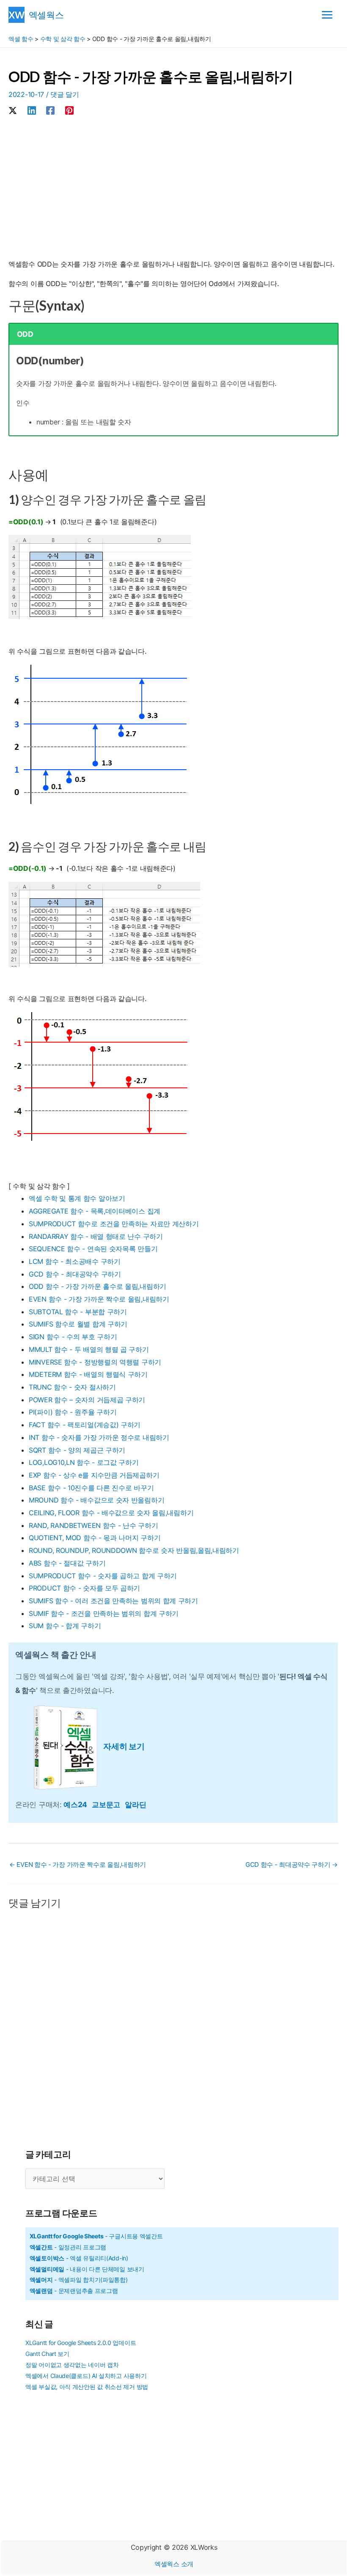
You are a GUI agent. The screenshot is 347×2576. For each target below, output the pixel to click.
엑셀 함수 (21, 39)
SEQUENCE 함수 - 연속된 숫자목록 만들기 (93, 1249)
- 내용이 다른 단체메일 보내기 (87, 2269)
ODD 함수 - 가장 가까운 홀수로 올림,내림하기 (98, 1286)
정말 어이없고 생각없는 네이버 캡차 (72, 2365)
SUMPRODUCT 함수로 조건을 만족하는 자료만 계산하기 (114, 1224)
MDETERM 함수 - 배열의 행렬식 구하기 (88, 1374)
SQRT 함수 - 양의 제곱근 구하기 (77, 1450)
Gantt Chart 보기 (47, 2354)
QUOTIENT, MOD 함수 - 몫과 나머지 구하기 (95, 1538)
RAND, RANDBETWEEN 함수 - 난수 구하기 (93, 1525)
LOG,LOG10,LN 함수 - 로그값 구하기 (84, 1462)
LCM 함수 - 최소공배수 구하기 (75, 1261)
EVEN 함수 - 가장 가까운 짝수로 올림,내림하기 (99, 1299)
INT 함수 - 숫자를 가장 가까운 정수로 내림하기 (99, 1437)
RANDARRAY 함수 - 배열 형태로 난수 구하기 (96, 1236)
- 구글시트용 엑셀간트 (96, 2236)
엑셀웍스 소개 (174, 2564)
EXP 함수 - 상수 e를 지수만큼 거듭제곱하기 (94, 1475)
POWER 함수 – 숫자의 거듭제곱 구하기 (87, 1400)
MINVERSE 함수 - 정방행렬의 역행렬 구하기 (95, 1362)
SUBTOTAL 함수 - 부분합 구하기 (78, 1312)
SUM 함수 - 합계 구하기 (65, 1626)
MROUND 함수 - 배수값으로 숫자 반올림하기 (96, 1500)
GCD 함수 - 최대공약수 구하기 (75, 1274)
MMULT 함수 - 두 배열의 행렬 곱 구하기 (89, 1349)
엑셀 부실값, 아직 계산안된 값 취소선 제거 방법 (87, 2387)
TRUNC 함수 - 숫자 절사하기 (72, 1387)
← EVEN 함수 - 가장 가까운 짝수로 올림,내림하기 (78, 1865)
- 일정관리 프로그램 (68, 2247)
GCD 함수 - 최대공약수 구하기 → (292, 1865)
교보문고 (108, 1804)
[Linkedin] (32, 110)
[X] (13, 110)
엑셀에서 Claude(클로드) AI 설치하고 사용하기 (86, 2376)
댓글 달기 (65, 94)
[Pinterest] (69, 110)
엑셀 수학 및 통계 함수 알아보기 (77, 1198)
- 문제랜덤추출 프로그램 (74, 2291)
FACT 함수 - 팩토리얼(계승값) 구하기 (85, 1425)
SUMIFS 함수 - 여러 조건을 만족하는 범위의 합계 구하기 (113, 1601)
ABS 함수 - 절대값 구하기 (67, 1563)
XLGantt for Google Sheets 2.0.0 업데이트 (81, 2343)
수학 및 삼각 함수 (63, 39)
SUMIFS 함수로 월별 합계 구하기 (78, 1324)
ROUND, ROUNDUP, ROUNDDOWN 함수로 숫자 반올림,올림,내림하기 (134, 1550)
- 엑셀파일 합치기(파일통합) (79, 2280)
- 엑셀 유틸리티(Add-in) (79, 2258)
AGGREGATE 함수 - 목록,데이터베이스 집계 (95, 1211)
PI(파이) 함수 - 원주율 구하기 (73, 1412)
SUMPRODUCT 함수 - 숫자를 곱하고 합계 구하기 (103, 1576)
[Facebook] (50, 110)
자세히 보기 (124, 1746)
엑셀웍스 (46, 15)
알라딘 (135, 1804)
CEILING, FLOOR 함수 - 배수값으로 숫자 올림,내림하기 (111, 1513)
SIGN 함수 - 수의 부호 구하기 (73, 1337)
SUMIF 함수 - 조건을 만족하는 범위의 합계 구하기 (104, 1613)
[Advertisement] (173, 189)
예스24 (78, 1804)
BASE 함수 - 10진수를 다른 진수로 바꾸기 (91, 1488)
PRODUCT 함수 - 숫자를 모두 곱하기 (84, 1588)
